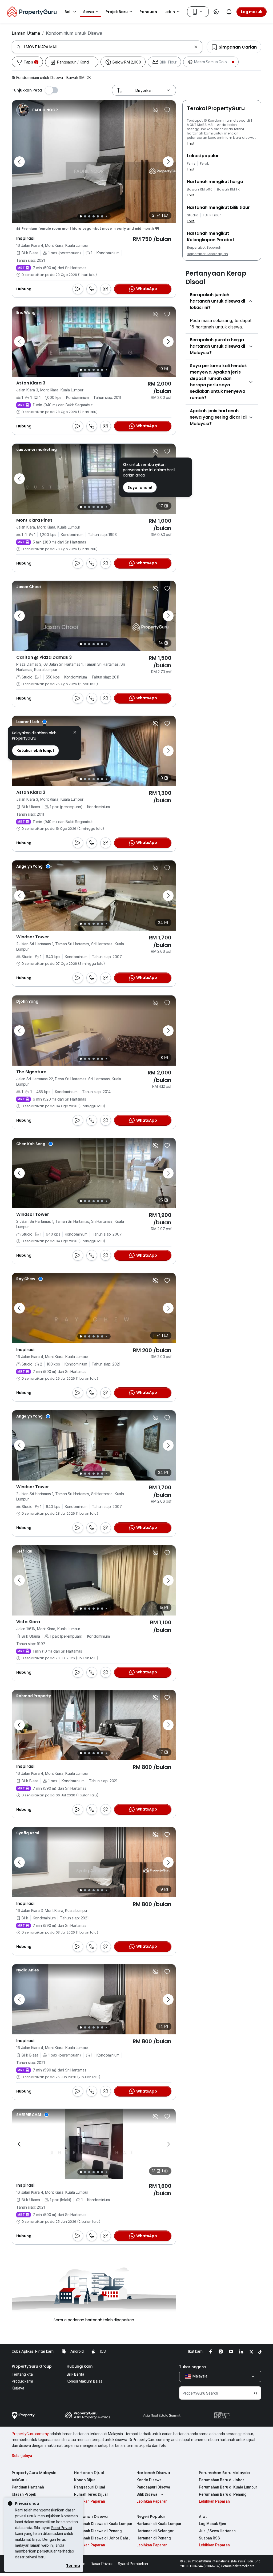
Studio (192, 215)
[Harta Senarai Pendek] (167, 110)
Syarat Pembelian (133, 2564)
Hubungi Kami (80, 2366)
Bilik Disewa (147, 2494)
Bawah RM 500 (200, 189)
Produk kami (22, 2381)
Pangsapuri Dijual (90, 2487)
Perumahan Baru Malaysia (224, 2473)
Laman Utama (26, 33)
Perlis (191, 164)
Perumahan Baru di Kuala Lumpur (228, 2487)
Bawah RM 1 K (228, 189)
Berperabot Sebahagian (208, 254)
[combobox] (108, 47)
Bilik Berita (75, 2374)
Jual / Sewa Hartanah (217, 2531)
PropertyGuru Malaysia (34, 2473)
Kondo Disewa (149, 2480)
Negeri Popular (151, 2517)
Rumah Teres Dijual (91, 2494)
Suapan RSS (209, 2538)
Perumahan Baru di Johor (222, 2480)
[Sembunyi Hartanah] (155, 110)
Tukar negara (192, 2367)
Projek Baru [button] (117, 12)
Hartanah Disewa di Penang (98, 2531)
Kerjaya (18, 2388)
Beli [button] (68, 12)
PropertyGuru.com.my (30, 2434)
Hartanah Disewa (153, 2473)
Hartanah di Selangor (155, 2531)
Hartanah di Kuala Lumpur (159, 2524)
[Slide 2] (85, 216)
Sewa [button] (89, 12)
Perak (204, 164)
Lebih (170, 12)
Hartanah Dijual (89, 2473)
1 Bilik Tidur (212, 215)
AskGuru (19, 2480)
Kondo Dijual (85, 2480)
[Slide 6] (102, 216)
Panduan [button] (148, 12)
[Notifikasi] (229, 12)
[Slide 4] (94, 216)
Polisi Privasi (61, 2528)
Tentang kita (22, 2374)
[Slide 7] (106, 216)
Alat (203, 2517)
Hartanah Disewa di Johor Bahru (102, 2538)
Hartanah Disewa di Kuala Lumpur (103, 2524)
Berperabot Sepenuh (204, 248)
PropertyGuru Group (32, 2366)
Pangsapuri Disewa (153, 2487)
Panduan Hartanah (28, 2487)
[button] (75, 733)
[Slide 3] (89, 216)
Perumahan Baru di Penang (223, 2494)
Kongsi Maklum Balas (85, 2381)
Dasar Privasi (102, 2564)
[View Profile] (37, 110)
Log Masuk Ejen (212, 2524)
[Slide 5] (98, 216)
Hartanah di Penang (154, 2538)
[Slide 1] (81, 216)
